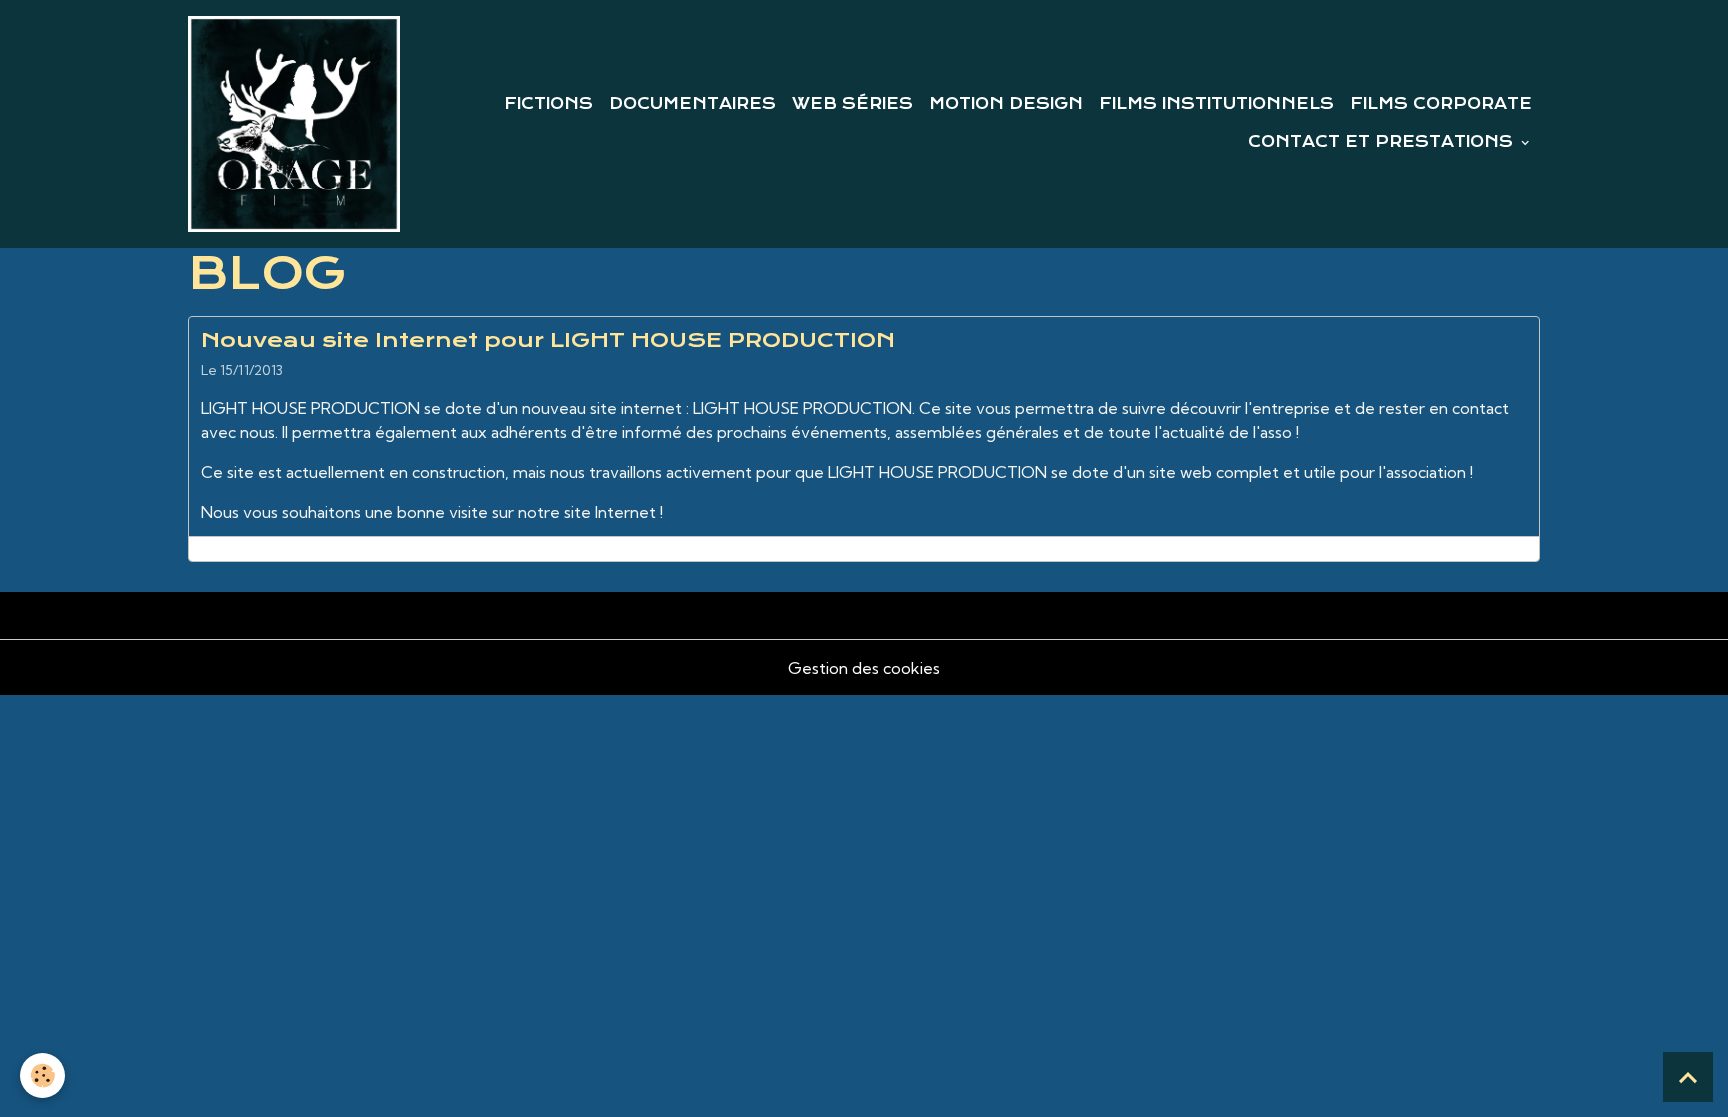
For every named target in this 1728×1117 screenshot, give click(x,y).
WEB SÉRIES (852, 104)
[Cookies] (42, 1075)
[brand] (294, 124)
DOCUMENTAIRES (692, 104)
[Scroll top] (1688, 1077)
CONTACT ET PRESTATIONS (1383, 142)
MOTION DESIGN (1006, 104)
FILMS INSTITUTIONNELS (1216, 104)
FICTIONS (548, 104)
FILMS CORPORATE (1441, 104)
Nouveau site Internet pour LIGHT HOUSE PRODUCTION (548, 340)
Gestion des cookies (864, 668)
